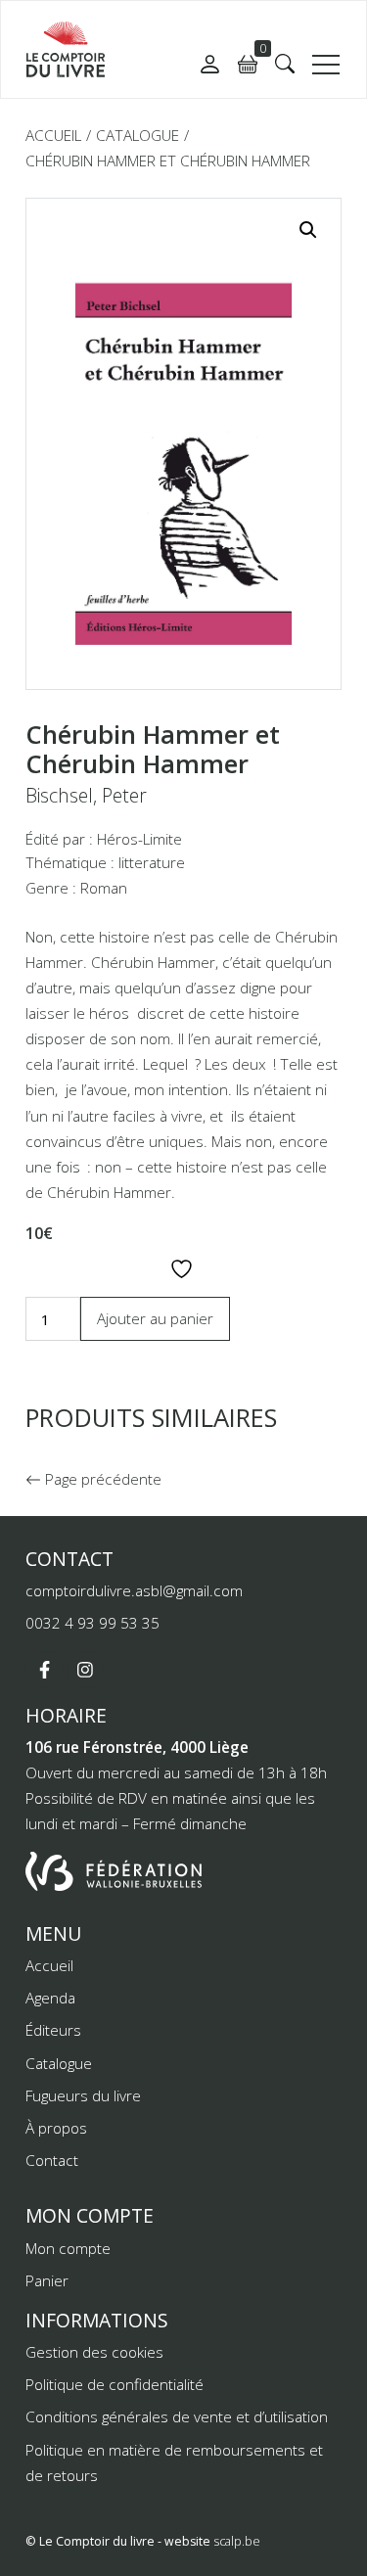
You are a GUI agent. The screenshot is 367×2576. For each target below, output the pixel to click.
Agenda (50, 1998)
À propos (56, 2128)
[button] (285, 64)
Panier (47, 2280)
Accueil (53, 135)
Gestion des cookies (94, 2352)
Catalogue (138, 135)
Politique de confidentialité (115, 2384)
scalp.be (237, 2541)
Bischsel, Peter (86, 795)
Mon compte (68, 2248)
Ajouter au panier (155, 1318)
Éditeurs (53, 2030)
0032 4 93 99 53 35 (92, 1623)
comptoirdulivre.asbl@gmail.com (134, 1590)
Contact (52, 2160)
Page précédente (101, 1479)
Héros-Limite (139, 839)
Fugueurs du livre (83, 2095)
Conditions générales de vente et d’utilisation (177, 2416)
